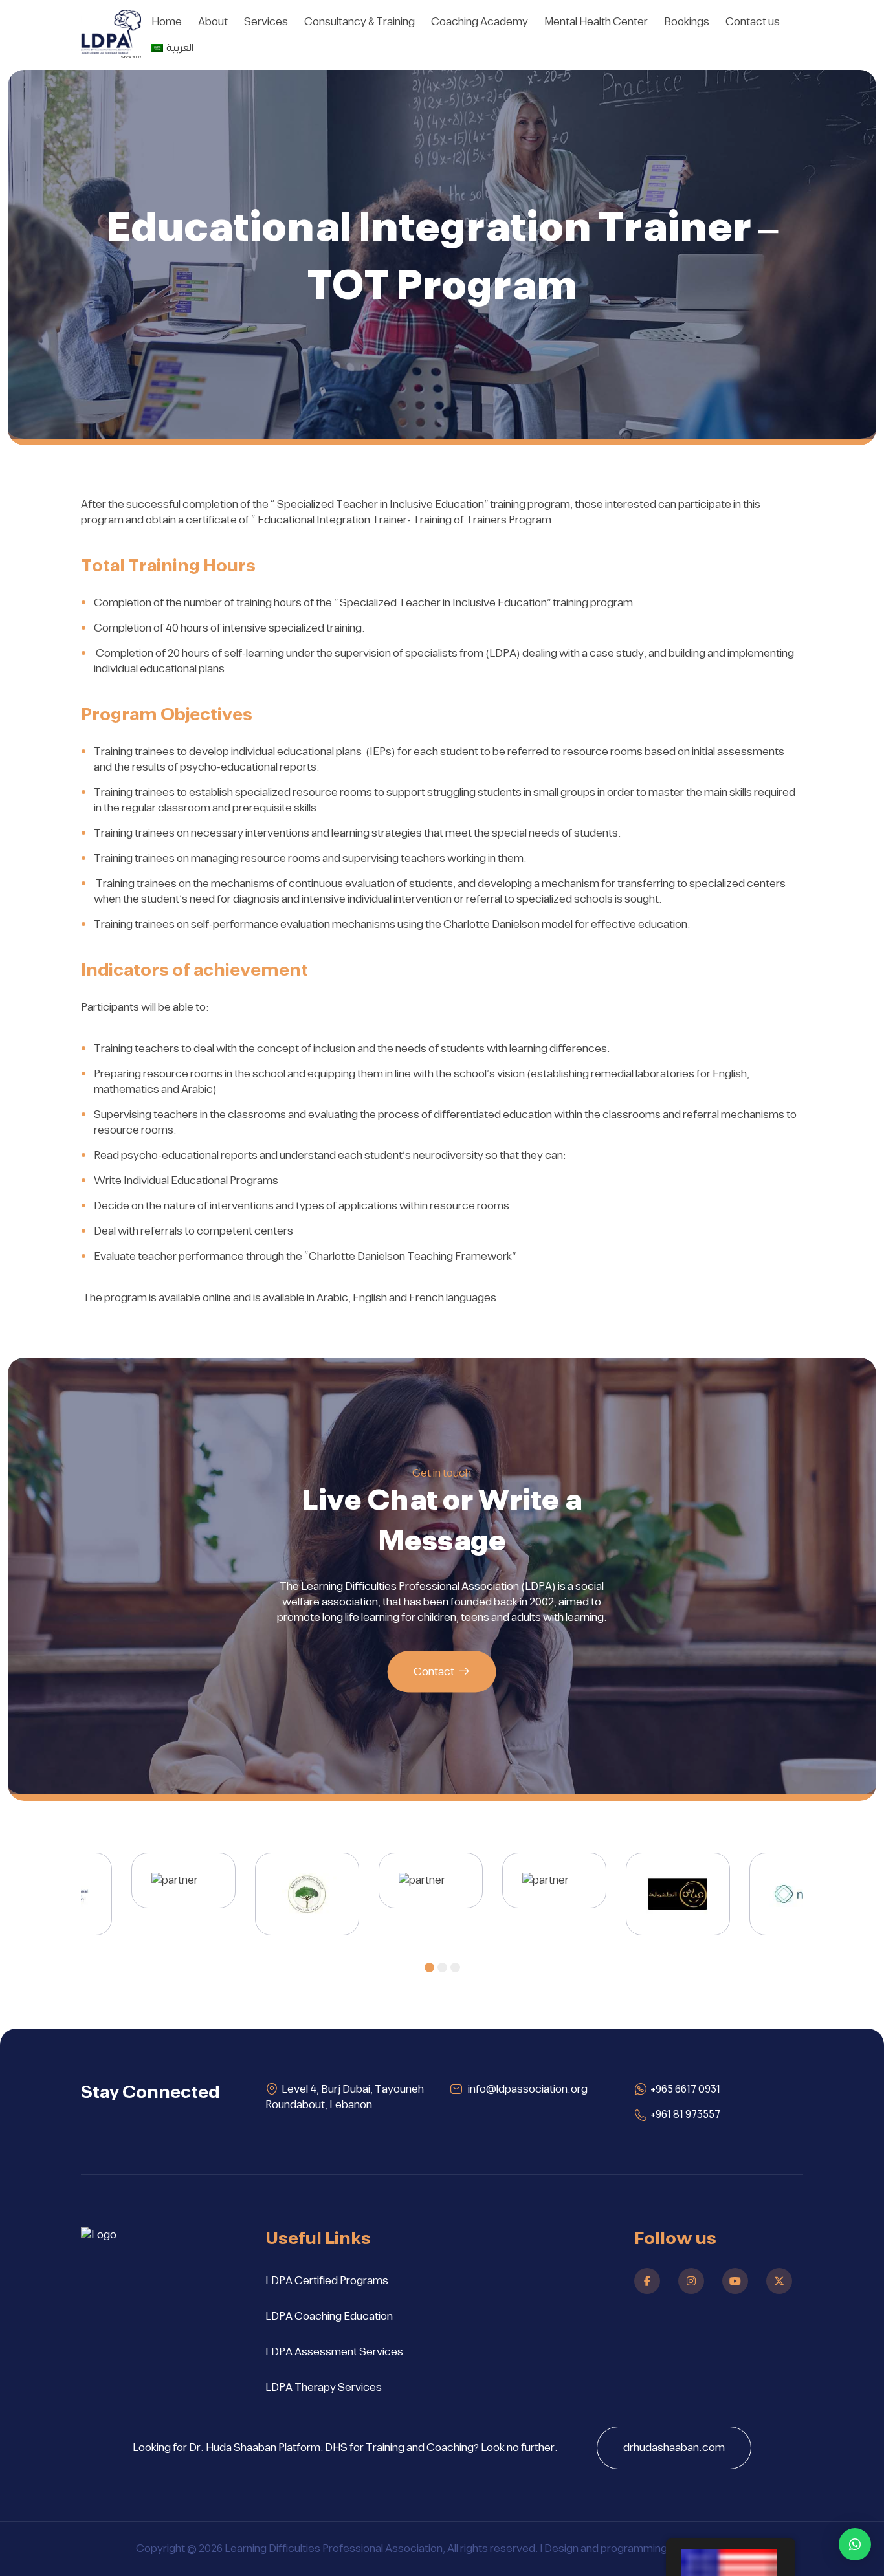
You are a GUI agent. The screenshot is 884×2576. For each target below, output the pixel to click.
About (213, 22)
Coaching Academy (480, 22)
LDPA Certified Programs (327, 2281)
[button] (429, 1967)
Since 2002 (131, 57)
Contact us (753, 22)
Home (167, 22)
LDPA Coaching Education (329, 2317)
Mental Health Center (596, 22)
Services (266, 22)
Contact (434, 1672)
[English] (731, 2557)
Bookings (687, 22)
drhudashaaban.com (674, 2448)
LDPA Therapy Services (324, 2388)
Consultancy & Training (359, 22)
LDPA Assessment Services (334, 2352)
